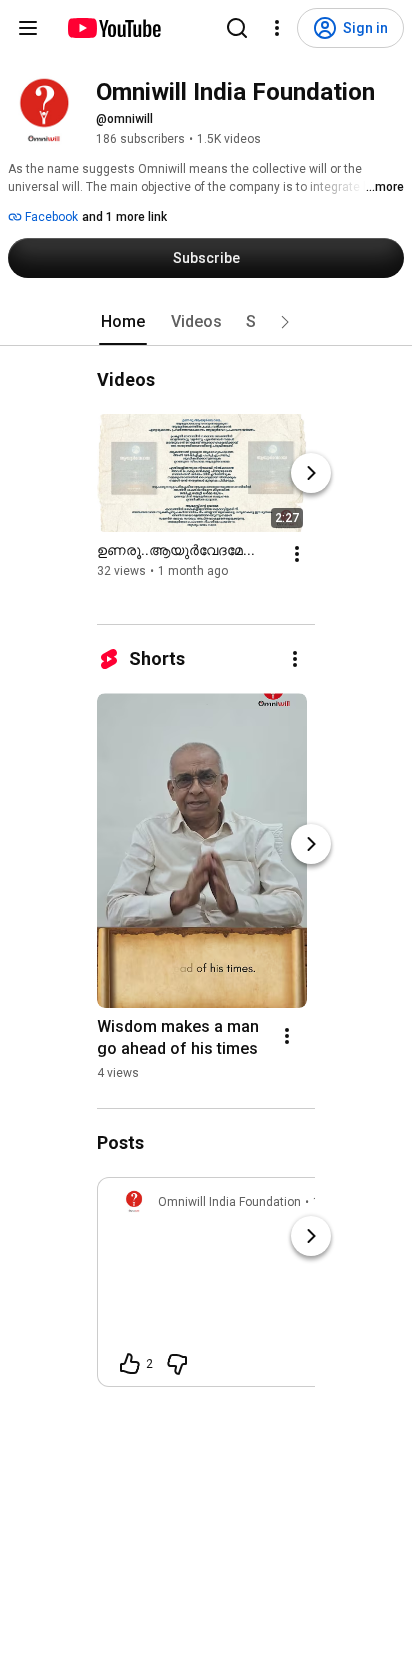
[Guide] (28, 28)
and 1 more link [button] (124, 217)
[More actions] (297, 554)
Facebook (50, 217)
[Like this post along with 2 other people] (130, 1364)
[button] (285, 322)
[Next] (311, 473)
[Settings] (277, 28)
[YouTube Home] (113, 28)
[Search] (237, 28)
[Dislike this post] (177, 1364)
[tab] (123, 322)
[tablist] (206, 322)
